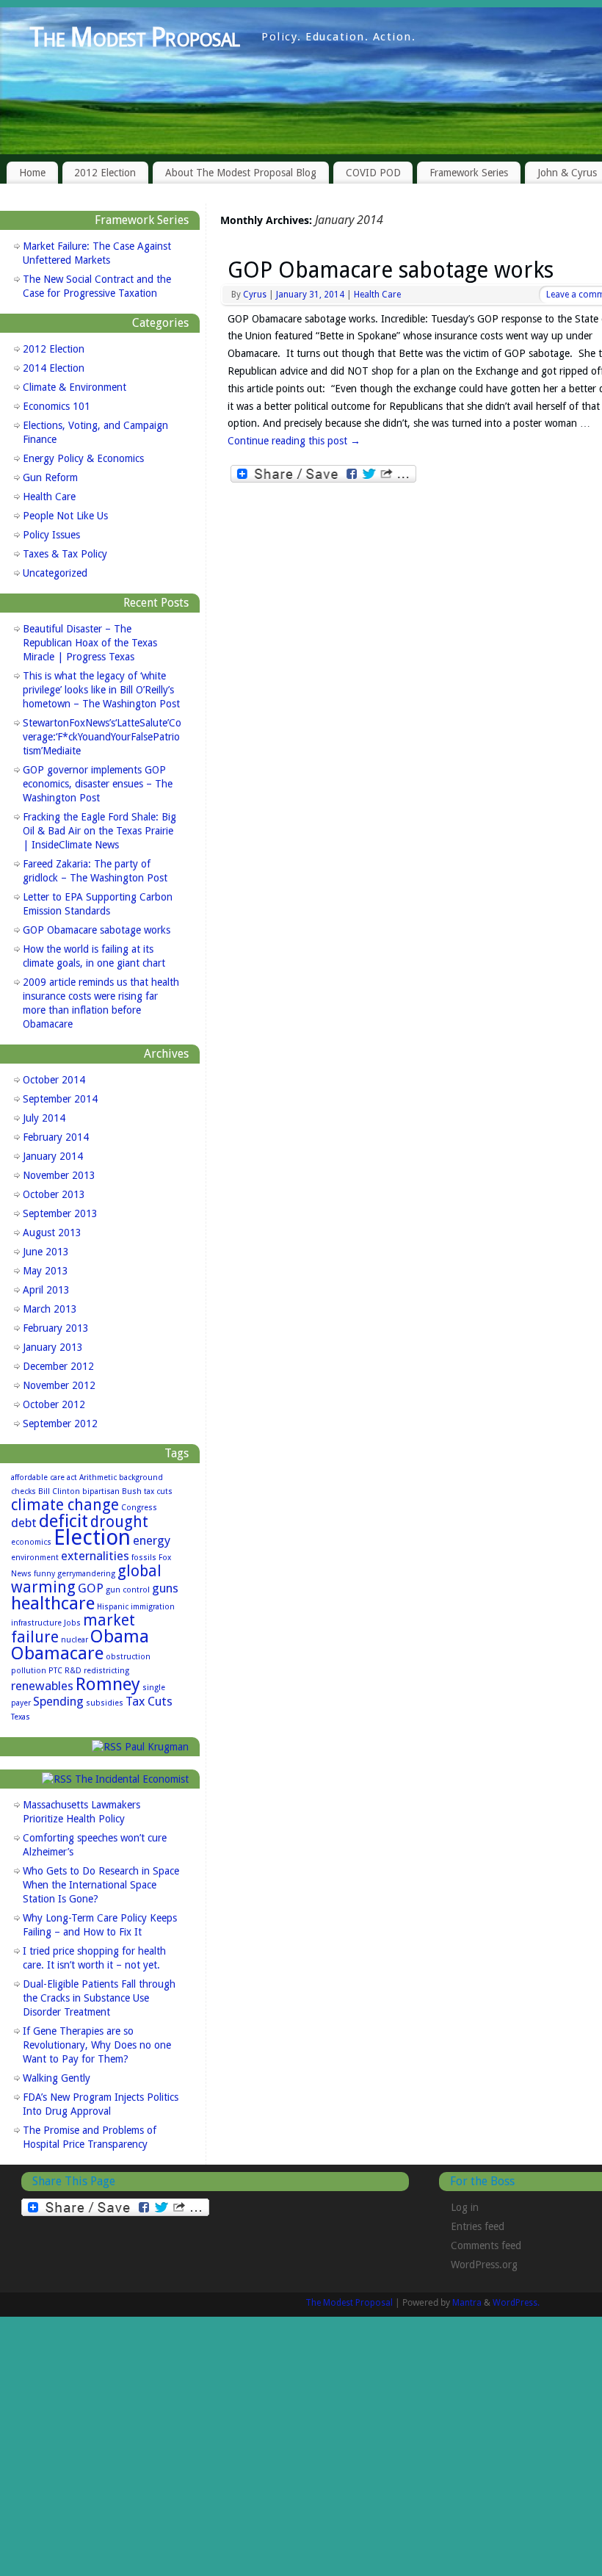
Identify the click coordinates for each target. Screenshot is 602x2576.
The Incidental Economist (132, 1779)
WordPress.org (484, 2265)
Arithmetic (98, 1478)
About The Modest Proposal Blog (241, 173)
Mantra (467, 2303)
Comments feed (486, 2245)
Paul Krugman (157, 1747)
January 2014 (53, 1156)
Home (32, 173)
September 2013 (60, 1213)
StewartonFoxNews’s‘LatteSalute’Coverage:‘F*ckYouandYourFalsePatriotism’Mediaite (102, 737)
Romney (108, 1684)
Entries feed (478, 2226)
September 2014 (60, 1099)
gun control (128, 1590)
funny (44, 1574)
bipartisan (101, 1491)
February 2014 (56, 1137)
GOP (91, 1588)
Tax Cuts (149, 1701)
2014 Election (54, 368)
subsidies (105, 1703)
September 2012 (60, 1424)
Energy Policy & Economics (83, 458)
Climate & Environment (75, 387)
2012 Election (105, 173)
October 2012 (54, 1404)
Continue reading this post (294, 441)
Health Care (377, 295)
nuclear (75, 1640)
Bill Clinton (59, 1491)
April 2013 (46, 1290)
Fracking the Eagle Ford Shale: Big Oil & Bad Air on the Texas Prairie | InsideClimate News (99, 831)
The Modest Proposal (134, 37)
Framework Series (469, 173)
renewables (42, 1686)
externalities (95, 1556)
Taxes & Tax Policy (65, 554)
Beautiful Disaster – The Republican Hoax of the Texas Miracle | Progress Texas (90, 643)
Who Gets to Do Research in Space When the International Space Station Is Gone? (101, 1885)
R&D (73, 1671)
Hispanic (113, 1607)
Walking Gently (57, 2078)
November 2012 (59, 1385)
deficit (64, 1521)
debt (24, 1523)
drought (119, 1522)
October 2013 (54, 1194)
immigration (153, 1607)
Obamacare (57, 1653)
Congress (139, 1508)
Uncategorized (55, 573)
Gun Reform (50, 477)
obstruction (128, 1657)
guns (165, 1588)
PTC (55, 1671)
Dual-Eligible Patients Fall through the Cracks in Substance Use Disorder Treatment (99, 1998)
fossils (144, 1558)
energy (152, 1540)
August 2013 (52, 1233)
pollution (29, 1671)
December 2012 (58, 1366)
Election (92, 1537)
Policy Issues (51, 535)
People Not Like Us (65, 516)
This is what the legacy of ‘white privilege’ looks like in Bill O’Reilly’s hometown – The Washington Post (101, 690)
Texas (21, 1717)
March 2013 (50, 1309)
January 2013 (53, 1347)
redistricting (106, 1671)
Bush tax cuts (147, 1491)
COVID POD (373, 173)
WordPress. (516, 2303)
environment (35, 1558)
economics (31, 1542)
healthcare (53, 1603)
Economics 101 (57, 406)
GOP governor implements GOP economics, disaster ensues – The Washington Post (98, 784)
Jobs (72, 1623)
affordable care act (44, 1478)
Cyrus (255, 295)
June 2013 (46, 1252)
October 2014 (54, 1080)
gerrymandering (86, 1574)
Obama (120, 1636)
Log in (465, 2207)
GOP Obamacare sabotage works (391, 270)
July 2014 (44, 1118)
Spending (58, 1701)
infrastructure (36, 1623)
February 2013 (56, 1328)
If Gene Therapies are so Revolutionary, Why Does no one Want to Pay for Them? (97, 2045)
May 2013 (46, 1271)
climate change (65, 1505)
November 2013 (59, 1175)
